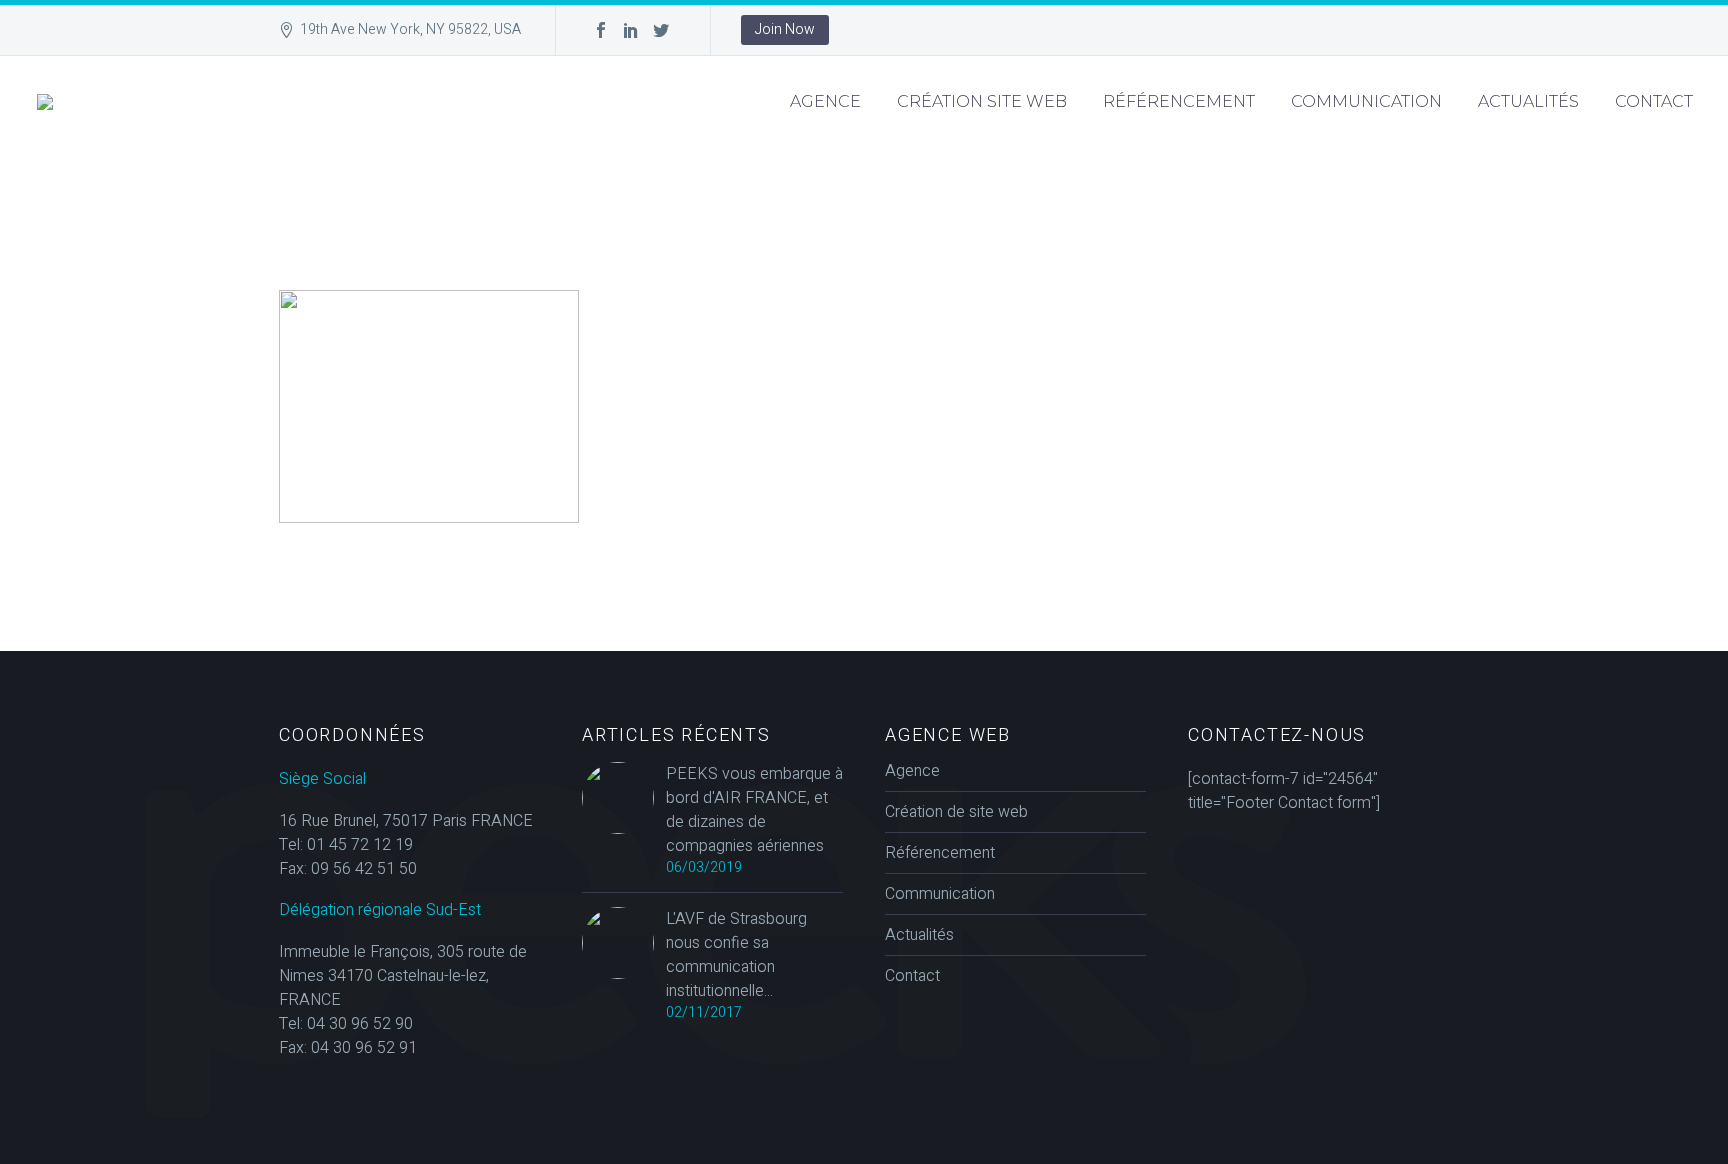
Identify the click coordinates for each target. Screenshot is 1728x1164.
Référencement (1179, 101)
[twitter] (661, 30)
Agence (825, 101)
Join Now (785, 29)
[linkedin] (631, 30)
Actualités (1528, 101)
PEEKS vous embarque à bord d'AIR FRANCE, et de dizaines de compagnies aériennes (754, 810)
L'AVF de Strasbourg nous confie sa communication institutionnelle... (736, 955)
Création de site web (956, 812)
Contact (1654, 101)
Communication (1366, 101)
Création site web (982, 101)
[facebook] (601, 30)
